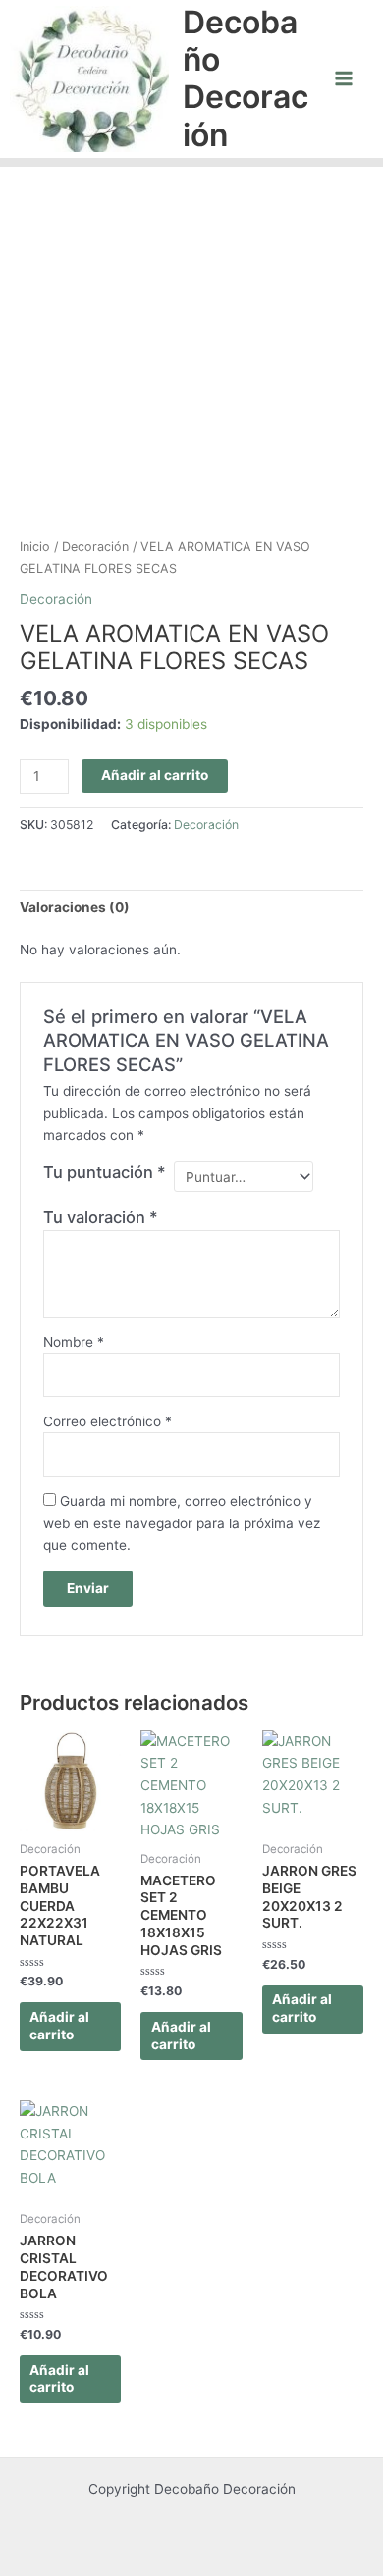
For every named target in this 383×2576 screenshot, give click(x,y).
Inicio (35, 547)
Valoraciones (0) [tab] (75, 907)
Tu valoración (101, 1217)
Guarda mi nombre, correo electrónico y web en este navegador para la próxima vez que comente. (182, 1523)
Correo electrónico (108, 1421)
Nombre (74, 1342)
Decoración (95, 547)
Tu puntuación (105, 1172)
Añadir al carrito (155, 775)
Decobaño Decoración (246, 78)
